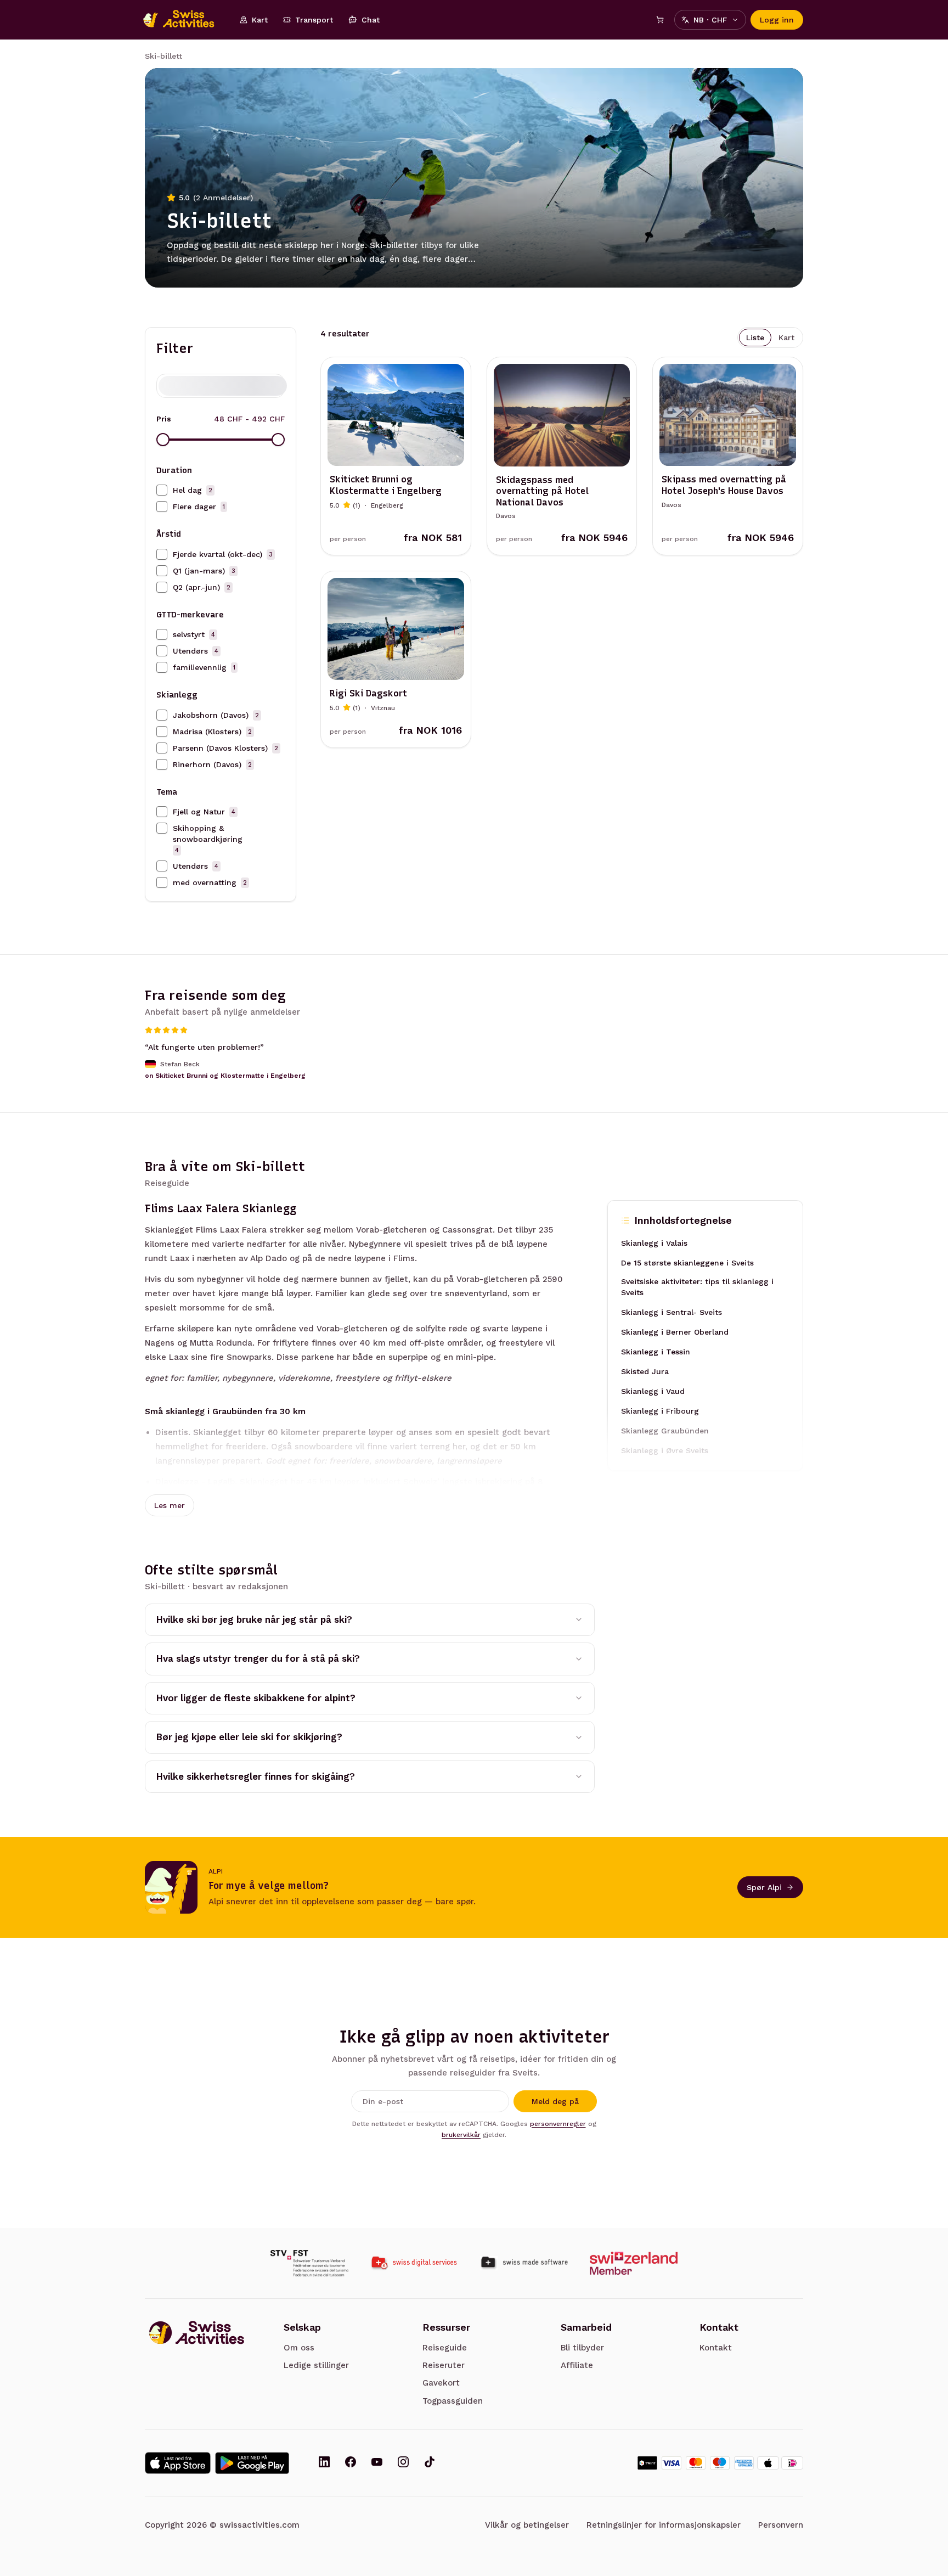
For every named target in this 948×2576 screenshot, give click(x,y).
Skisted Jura (645, 1371)
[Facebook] (351, 2463)
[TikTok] (430, 2463)
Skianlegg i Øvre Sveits (665, 1450)
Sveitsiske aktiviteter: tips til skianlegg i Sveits (697, 1287)
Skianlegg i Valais (654, 1243)
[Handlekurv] (660, 20)
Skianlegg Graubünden (665, 1431)
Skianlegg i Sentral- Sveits (672, 1312)
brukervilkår (461, 2135)
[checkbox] (162, 490)
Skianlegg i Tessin (656, 1352)
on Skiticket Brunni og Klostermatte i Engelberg (225, 1076)
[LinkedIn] (324, 2463)
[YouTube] (377, 2463)
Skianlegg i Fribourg (660, 1411)
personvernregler (558, 2124)
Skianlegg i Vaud (653, 1391)
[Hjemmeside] (184, 20)
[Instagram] (403, 2463)
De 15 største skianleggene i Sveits (687, 1263)
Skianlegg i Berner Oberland (675, 1332)
